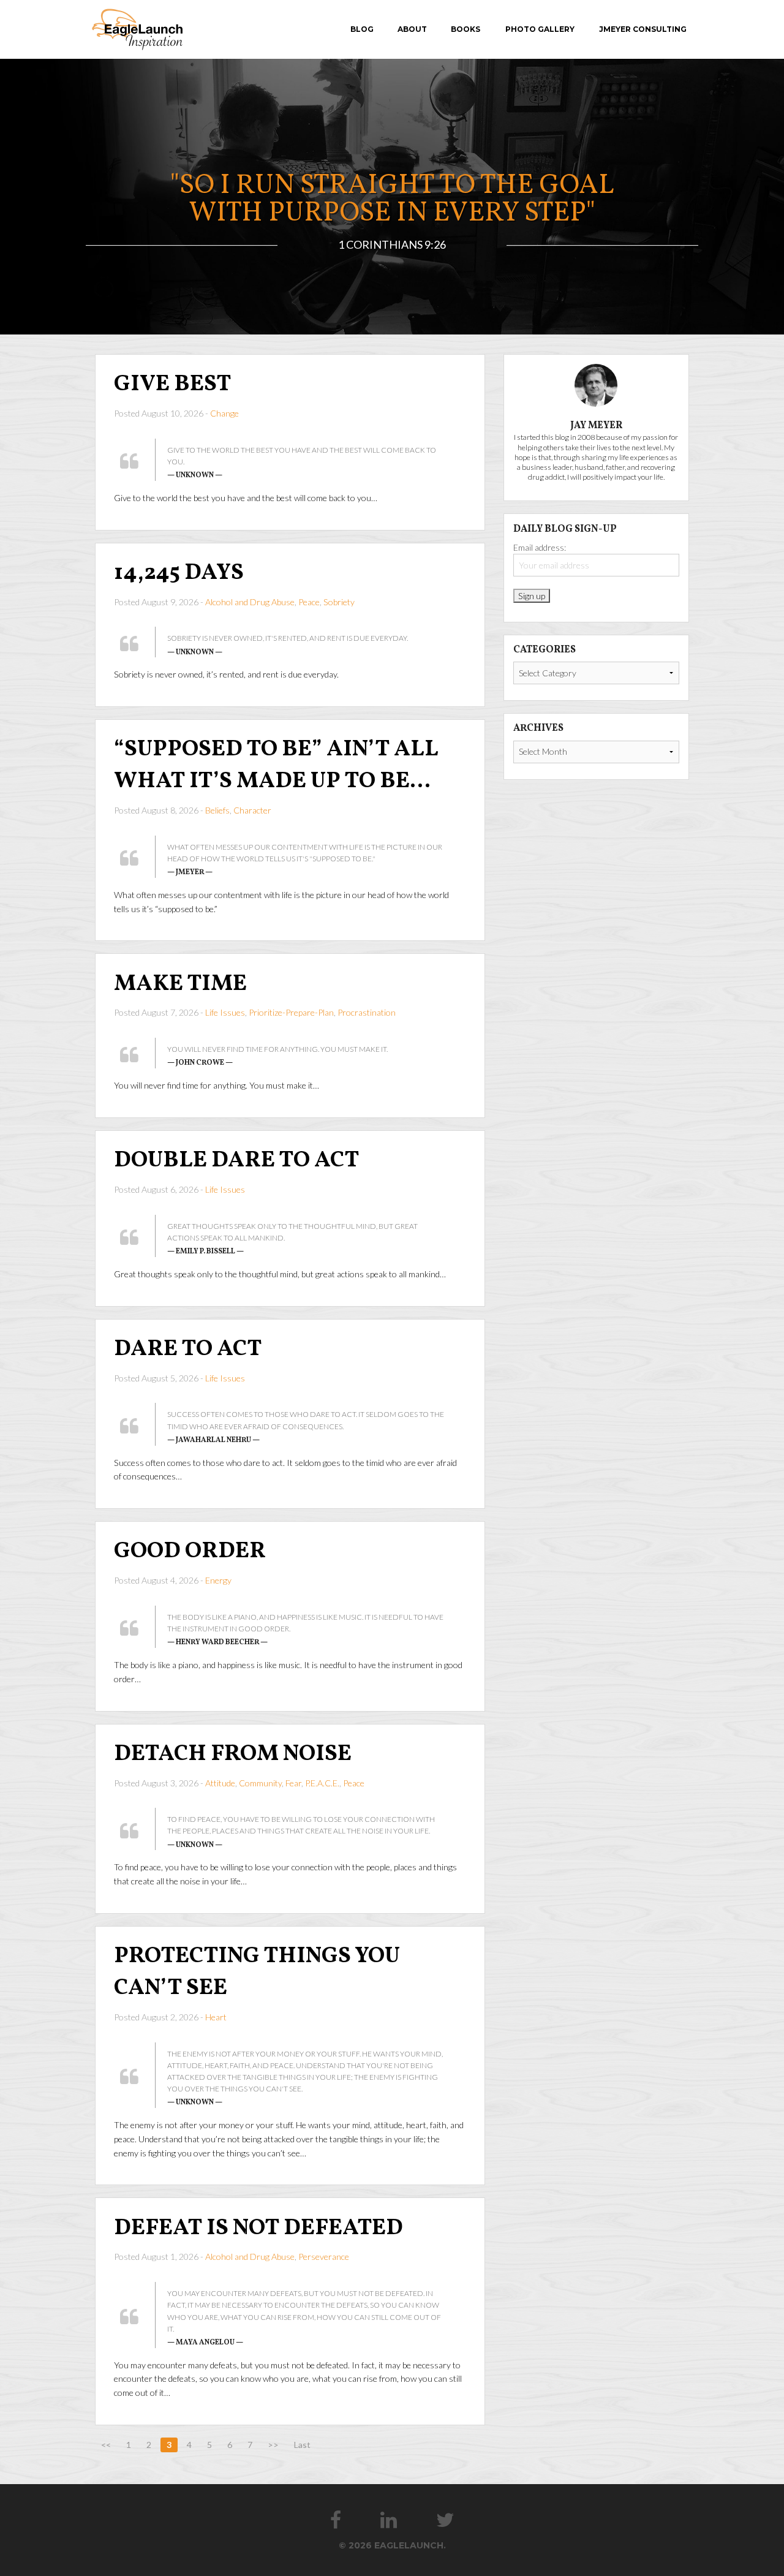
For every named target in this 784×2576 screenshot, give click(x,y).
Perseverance (324, 2257)
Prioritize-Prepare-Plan (291, 1012)
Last (302, 2445)
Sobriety (339, 602)
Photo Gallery (540, 29)
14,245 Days (179, 573)
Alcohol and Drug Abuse (250, 602)
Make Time (180, 984)
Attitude (220, 1783)
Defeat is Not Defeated (258, 2228)
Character (252, 810)
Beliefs (217, 810)
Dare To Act (188, 1349)
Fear (293, 1783)
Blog (362, 29)
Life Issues (225, 1012)
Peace (309, 602)
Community (260, 1783)
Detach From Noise (233, 1754)
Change (224, 413)
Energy (218, 1580)
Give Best (173, 384)
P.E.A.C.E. (322, 1783)
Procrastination (367, 1012)
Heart (216, 2017)
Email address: (540, 547)
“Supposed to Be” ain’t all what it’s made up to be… (276, 765)
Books (466, 29)
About (412, 29)
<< (106, 2445)
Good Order (190, 1551)
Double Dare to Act (237, 1161)
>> (273, 2445)
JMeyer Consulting (643, 29)
